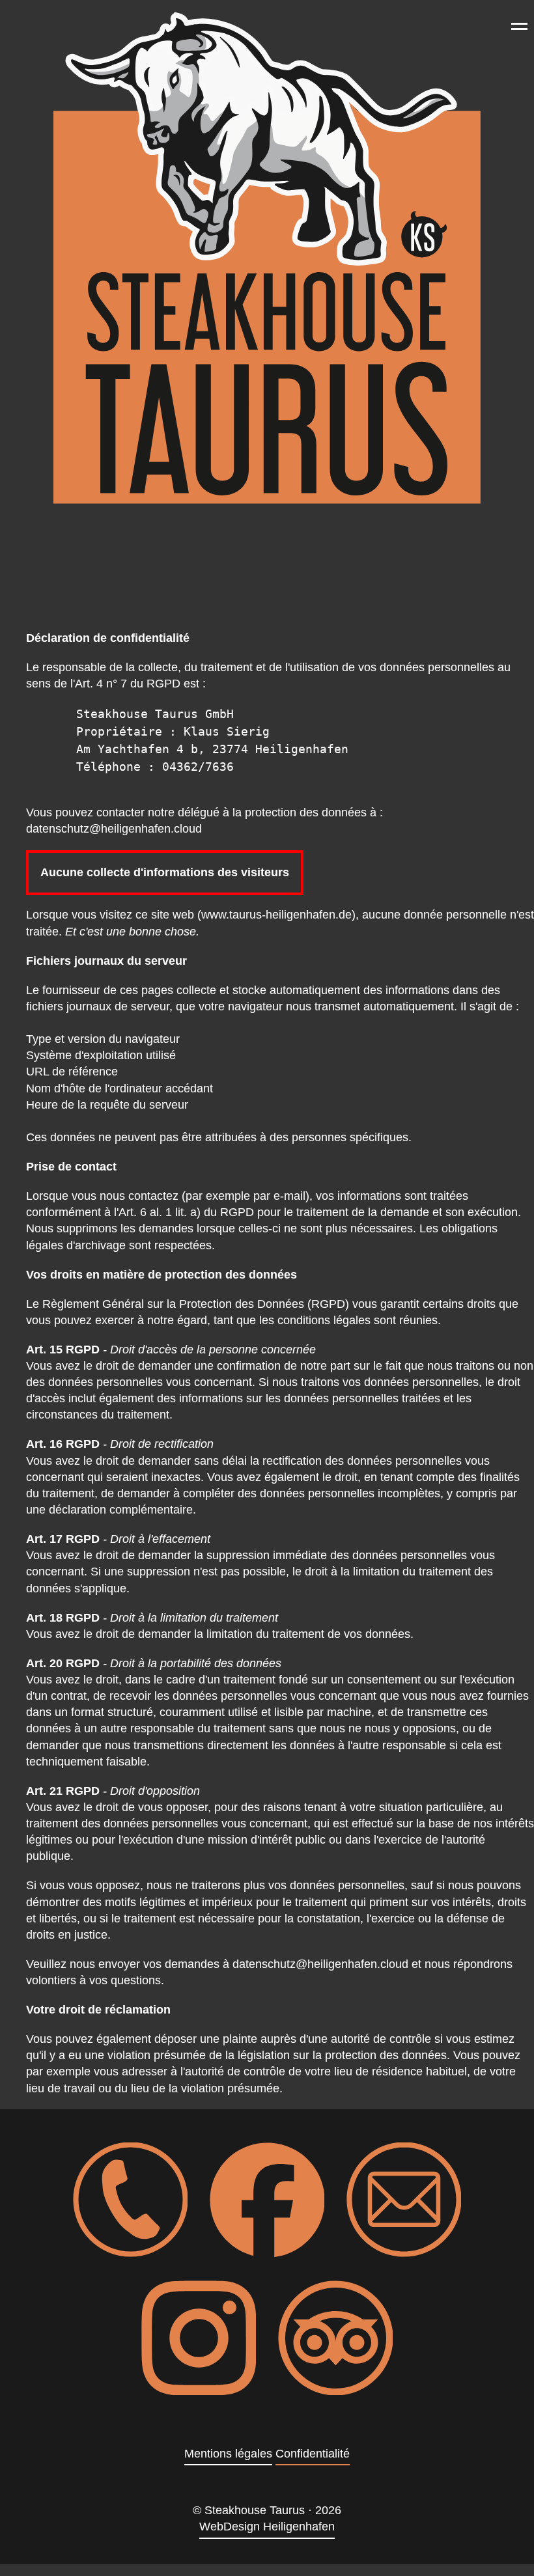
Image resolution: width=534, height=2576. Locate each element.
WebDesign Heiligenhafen (267, 2527)
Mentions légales (228, 2454)
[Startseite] (267, 258)
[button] (519, 26)
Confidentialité (313, 2454)
